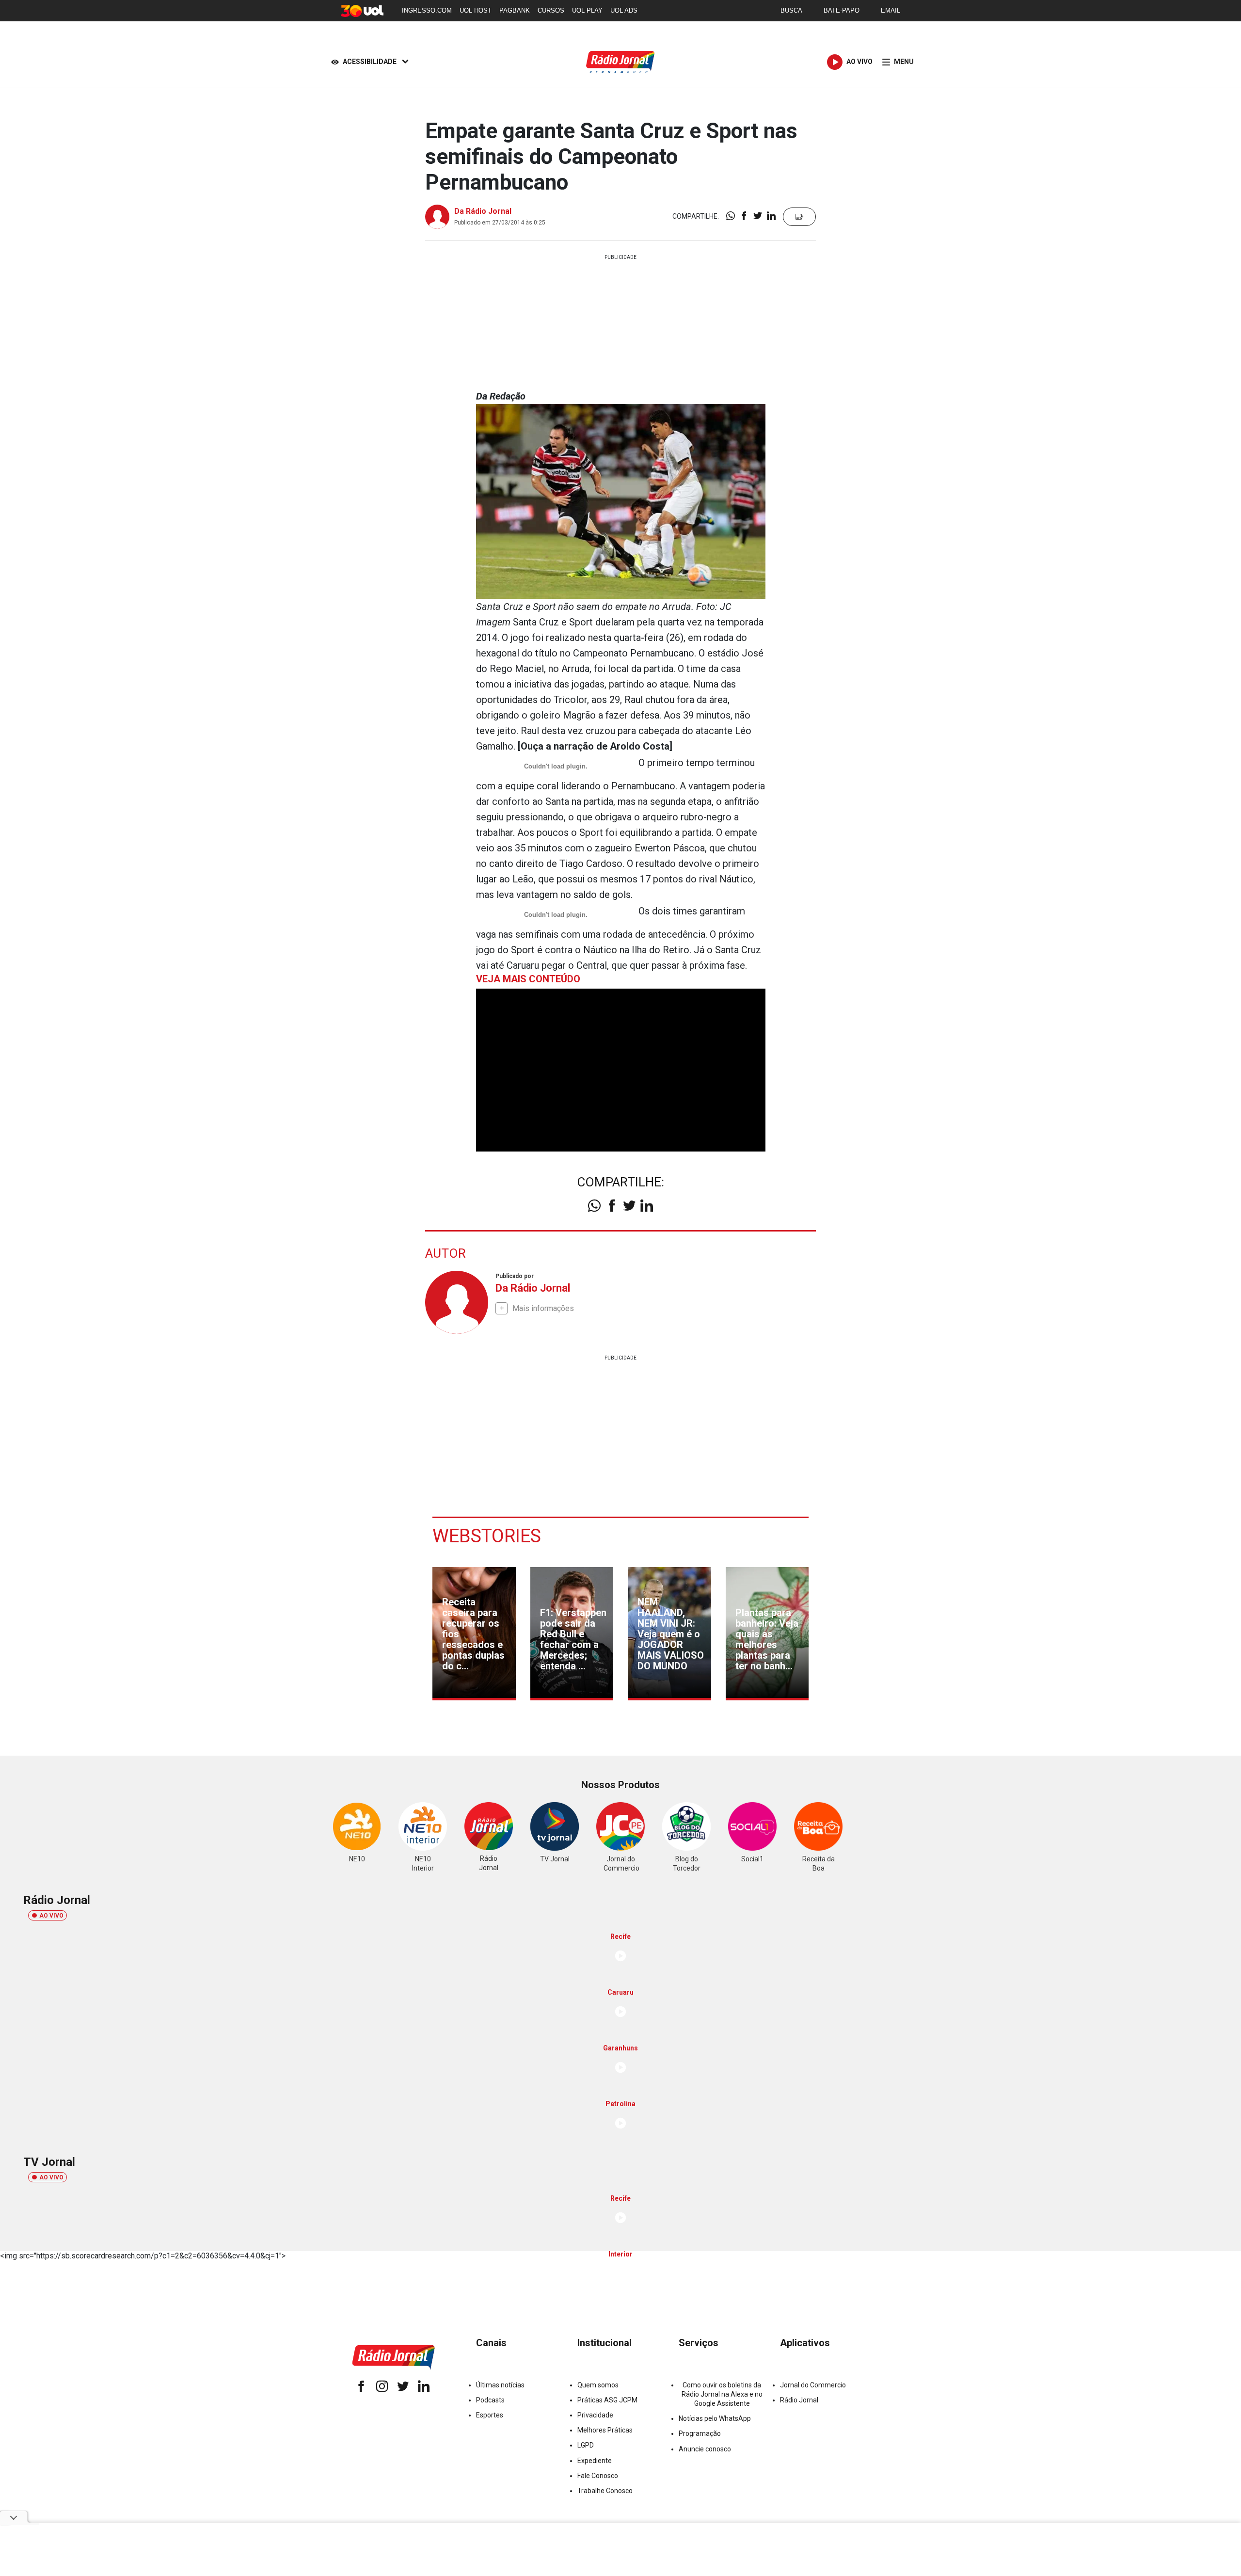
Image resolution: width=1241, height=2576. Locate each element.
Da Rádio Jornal (483, 211)
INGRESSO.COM (427, 10)
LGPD (586, 2445)
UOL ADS (624, 10)
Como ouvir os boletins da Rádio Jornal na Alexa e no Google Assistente (722, 2394)
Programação (700, 2433)
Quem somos (598, 2385)
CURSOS (551, 10)
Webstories (487, 1536)
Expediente (595, 2461)
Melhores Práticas (605, 2430)
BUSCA (791, 10)
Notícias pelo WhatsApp (715, 2418)
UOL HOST (476, 10)
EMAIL (891, 10)
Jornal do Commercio (813, 2385)
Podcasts (490, 2400)
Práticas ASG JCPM (607, 2400)
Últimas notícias (500, 2385)
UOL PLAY (587, 10)
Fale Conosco (598, 2476)
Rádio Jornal (799, 2400)
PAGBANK (515, 10)
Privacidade (595, 2415)
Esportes (490, 2415)
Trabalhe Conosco (605, 2491)
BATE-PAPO (842, 10)
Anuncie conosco (705, 2449)
